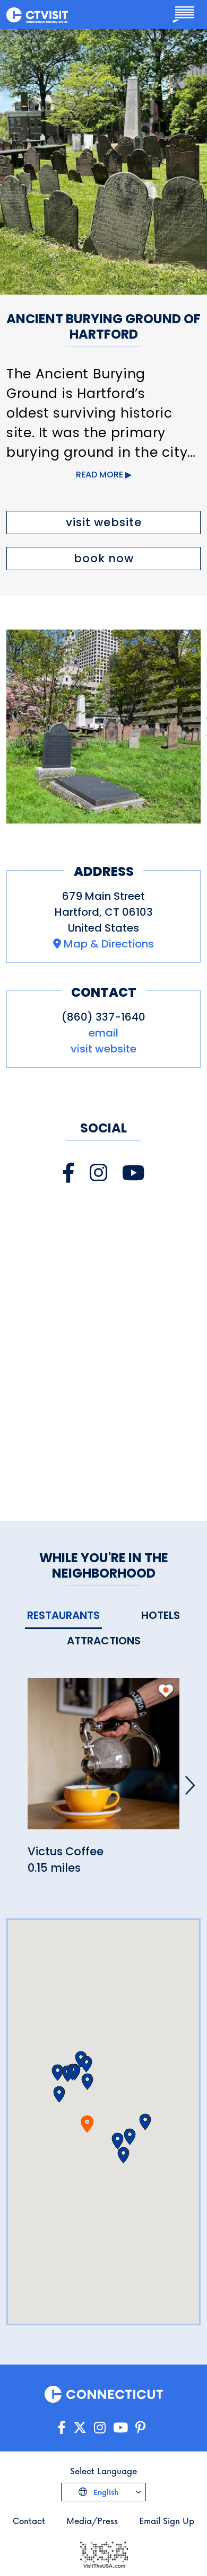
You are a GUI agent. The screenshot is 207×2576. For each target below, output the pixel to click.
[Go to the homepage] (37, 14)
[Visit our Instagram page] (98, 1173)
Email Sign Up (167, 2521)
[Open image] (103, 727)
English (105, 2492)
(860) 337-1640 (103, 1017)
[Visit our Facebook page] (68, 1173)
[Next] (190, 1785)
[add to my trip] (166, 1690)
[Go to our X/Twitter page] (80, 2428)
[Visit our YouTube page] (133, 1173)
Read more (100, 475)
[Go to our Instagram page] (100, 2428)
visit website (104, 522)
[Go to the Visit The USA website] (103, 2553)
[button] (87, 2082)
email (103, 1033)
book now (104, 558)
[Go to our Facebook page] (62, 2428)
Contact (29, 2521)
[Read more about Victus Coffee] (103, 1759)
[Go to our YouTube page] (120, 2428)
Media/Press (92, 2521)
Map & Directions (109, 944)
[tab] (63, 1616)
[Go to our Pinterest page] (140, 2428)
